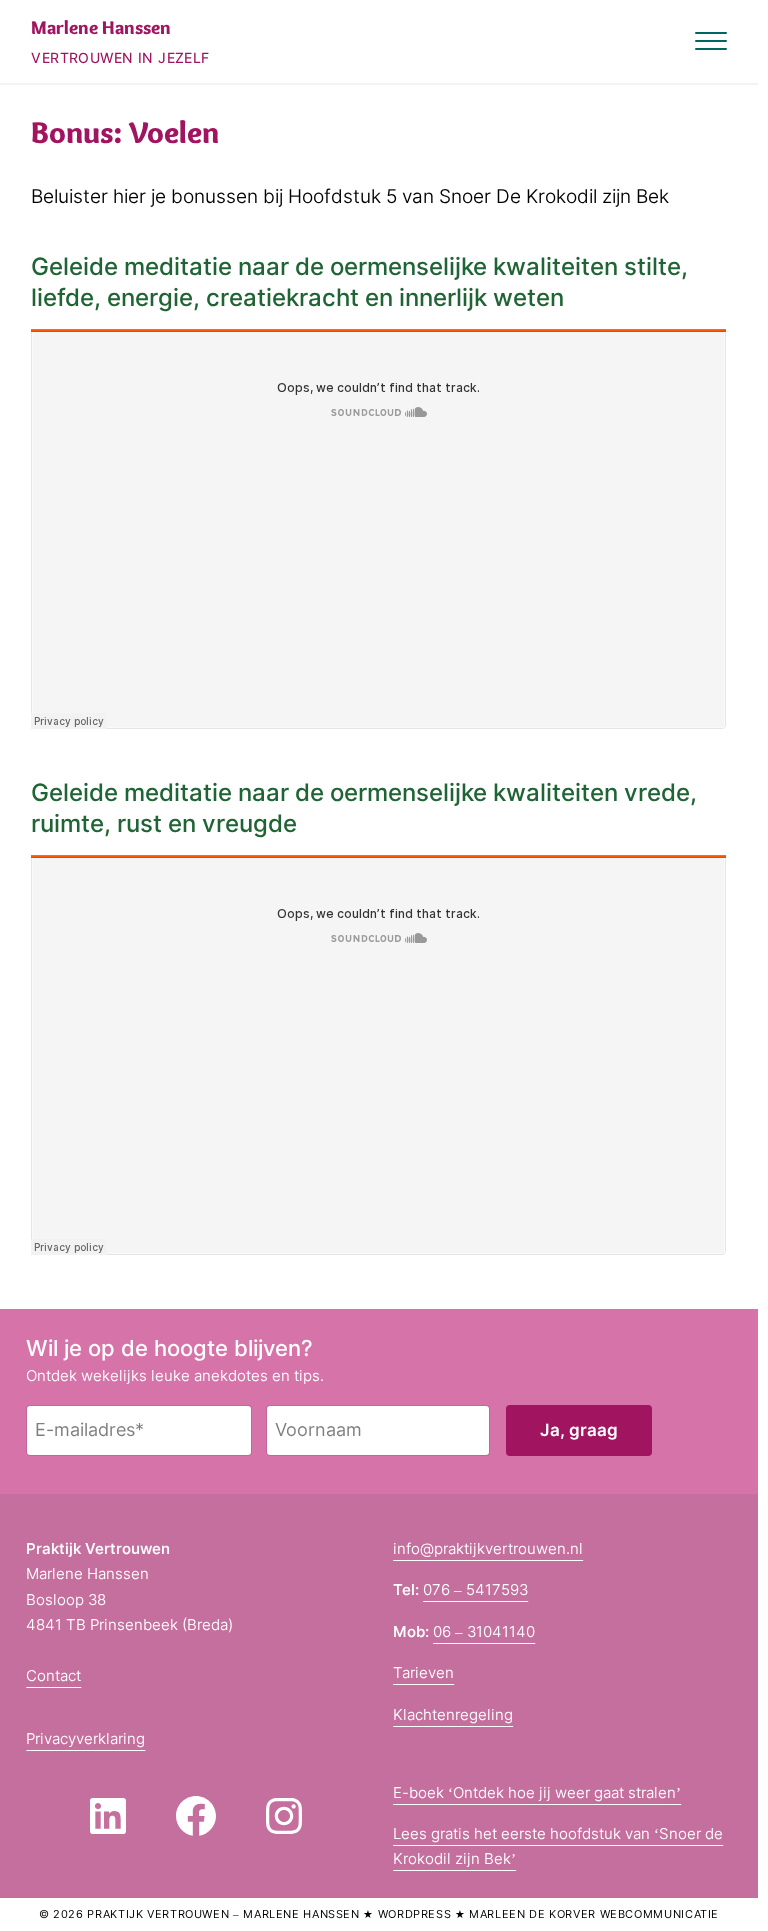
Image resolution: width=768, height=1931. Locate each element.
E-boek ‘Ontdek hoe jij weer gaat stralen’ (537, 1792)
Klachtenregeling (453, 1714)
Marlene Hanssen (101, 27)
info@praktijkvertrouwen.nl (488, 1548)
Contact (53, 1675)
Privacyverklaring (85, 1738)
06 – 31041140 (484, 1631)
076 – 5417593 (475, 1589)
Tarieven (423, 1672)
